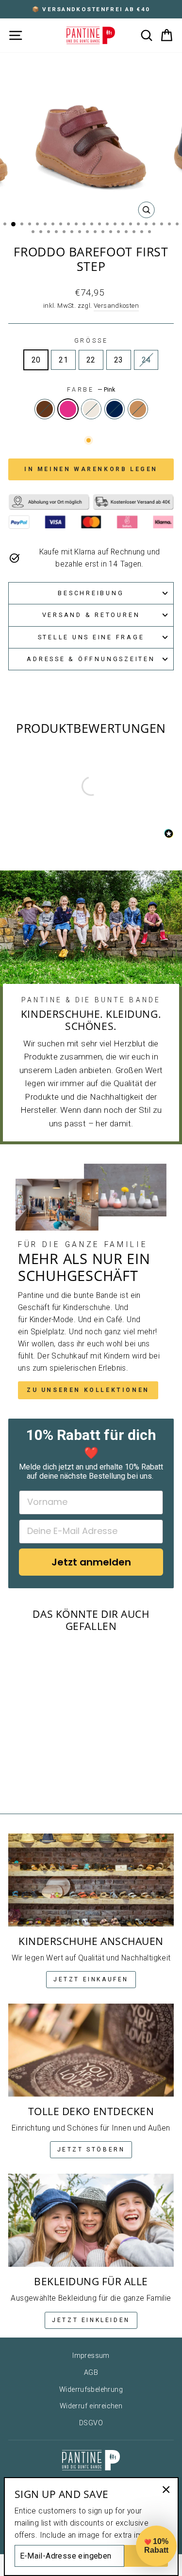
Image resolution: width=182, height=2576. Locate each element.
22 (91, 360)
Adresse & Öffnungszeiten (91, 659)
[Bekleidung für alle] (91, 2220)
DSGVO (91, 2423)
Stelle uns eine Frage (91, 637)
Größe (91, 340)
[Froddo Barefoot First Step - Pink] (28, 1779)
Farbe (91, 389)
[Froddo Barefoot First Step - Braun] (17, 1779)
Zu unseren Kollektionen (88, 1390)
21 (63, 360)
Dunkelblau (115, 409)
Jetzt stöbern (91, 2149)
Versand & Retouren (91, 615)
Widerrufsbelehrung (91, 2390)
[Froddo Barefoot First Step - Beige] (40, 1779)
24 (146, 360)
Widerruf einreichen (91, 2406)
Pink (68, 409)
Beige (91, 409)
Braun (45, 409)
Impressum (91, 2356)
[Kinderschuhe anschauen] (91, 1880)
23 (119, 360)
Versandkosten (116, 306)
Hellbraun (138, 409)
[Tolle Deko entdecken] (91, 2050)
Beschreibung (91, 593)
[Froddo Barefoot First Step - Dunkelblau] (51, 1779)
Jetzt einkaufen (91, 1979)
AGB (91, 2373)
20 (36, 360)
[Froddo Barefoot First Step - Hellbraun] (62, 1779)
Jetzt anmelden (91, 1562)
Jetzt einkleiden (91, 2320)
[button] (156, 2546)
